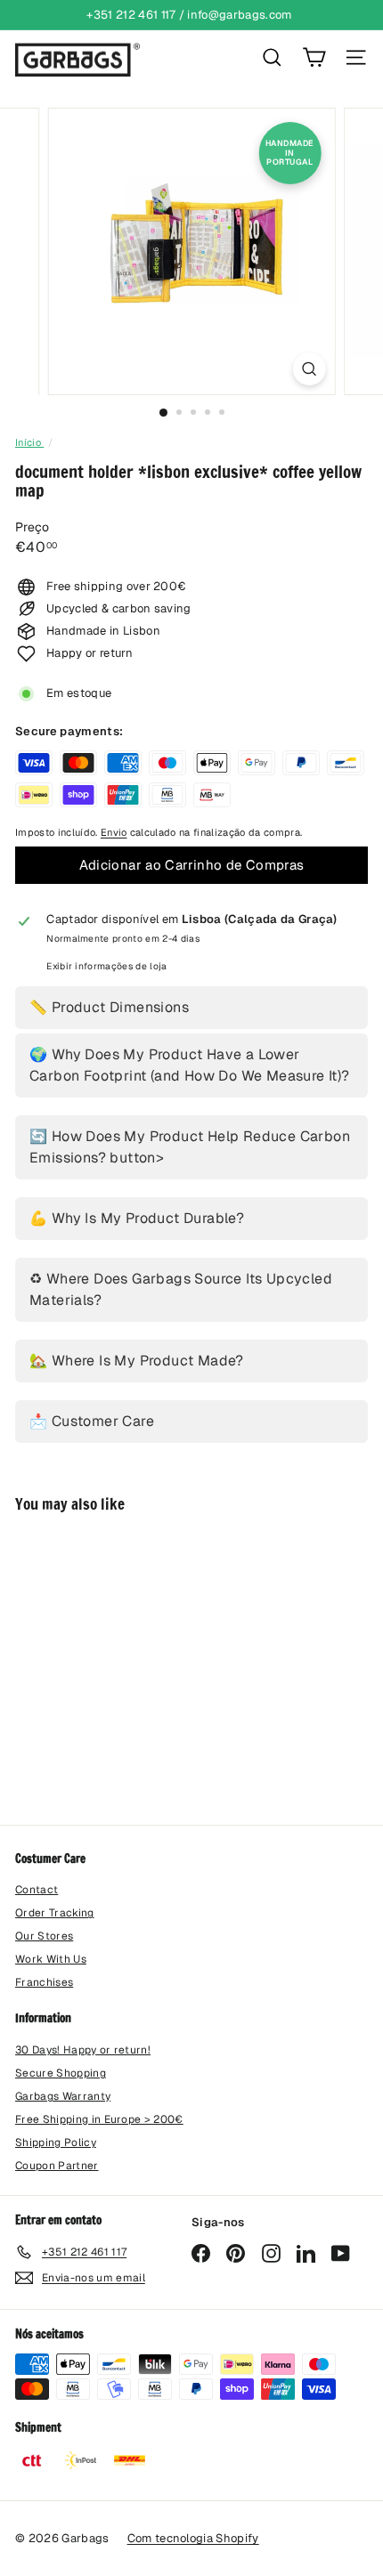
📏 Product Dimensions (109, 1007)
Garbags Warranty (63, 2096)
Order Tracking (55, 1913)
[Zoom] (309, 369)
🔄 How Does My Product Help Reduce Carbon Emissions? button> (190, 1147)
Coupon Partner (57, 2166)
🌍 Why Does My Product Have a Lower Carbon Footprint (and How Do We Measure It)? (190, 1065)
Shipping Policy (56, 2143)
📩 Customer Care (92, 1421)
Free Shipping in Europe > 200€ (99, 2119)
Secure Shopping (61, 2073)
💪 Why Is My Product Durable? (137, 1218)
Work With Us (51, 1959)
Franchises (44, 1982)
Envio (114, 832)
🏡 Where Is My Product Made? (137, 1361)
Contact (37, 1890)
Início (29, 442)
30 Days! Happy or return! (83, 2050)
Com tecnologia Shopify (193, 2538)
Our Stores (44, 1936)
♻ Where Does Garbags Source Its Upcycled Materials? (181, 1289)
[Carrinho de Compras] (314, 57)
